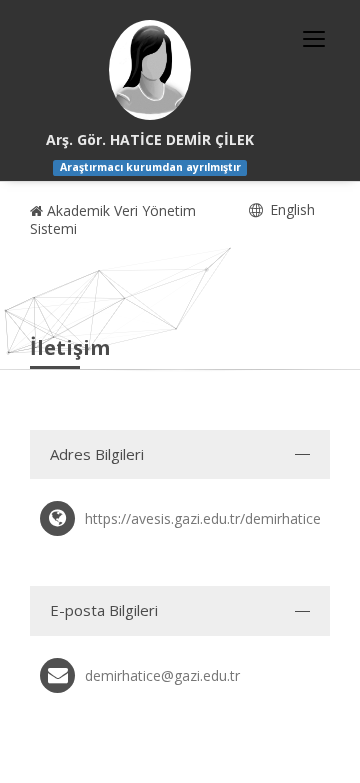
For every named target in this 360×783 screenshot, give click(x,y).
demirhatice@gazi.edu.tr (162, 675)
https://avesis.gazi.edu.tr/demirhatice (203, 518)
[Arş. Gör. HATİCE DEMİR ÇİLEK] (150, 70)
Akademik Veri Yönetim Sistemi (113, 219)
